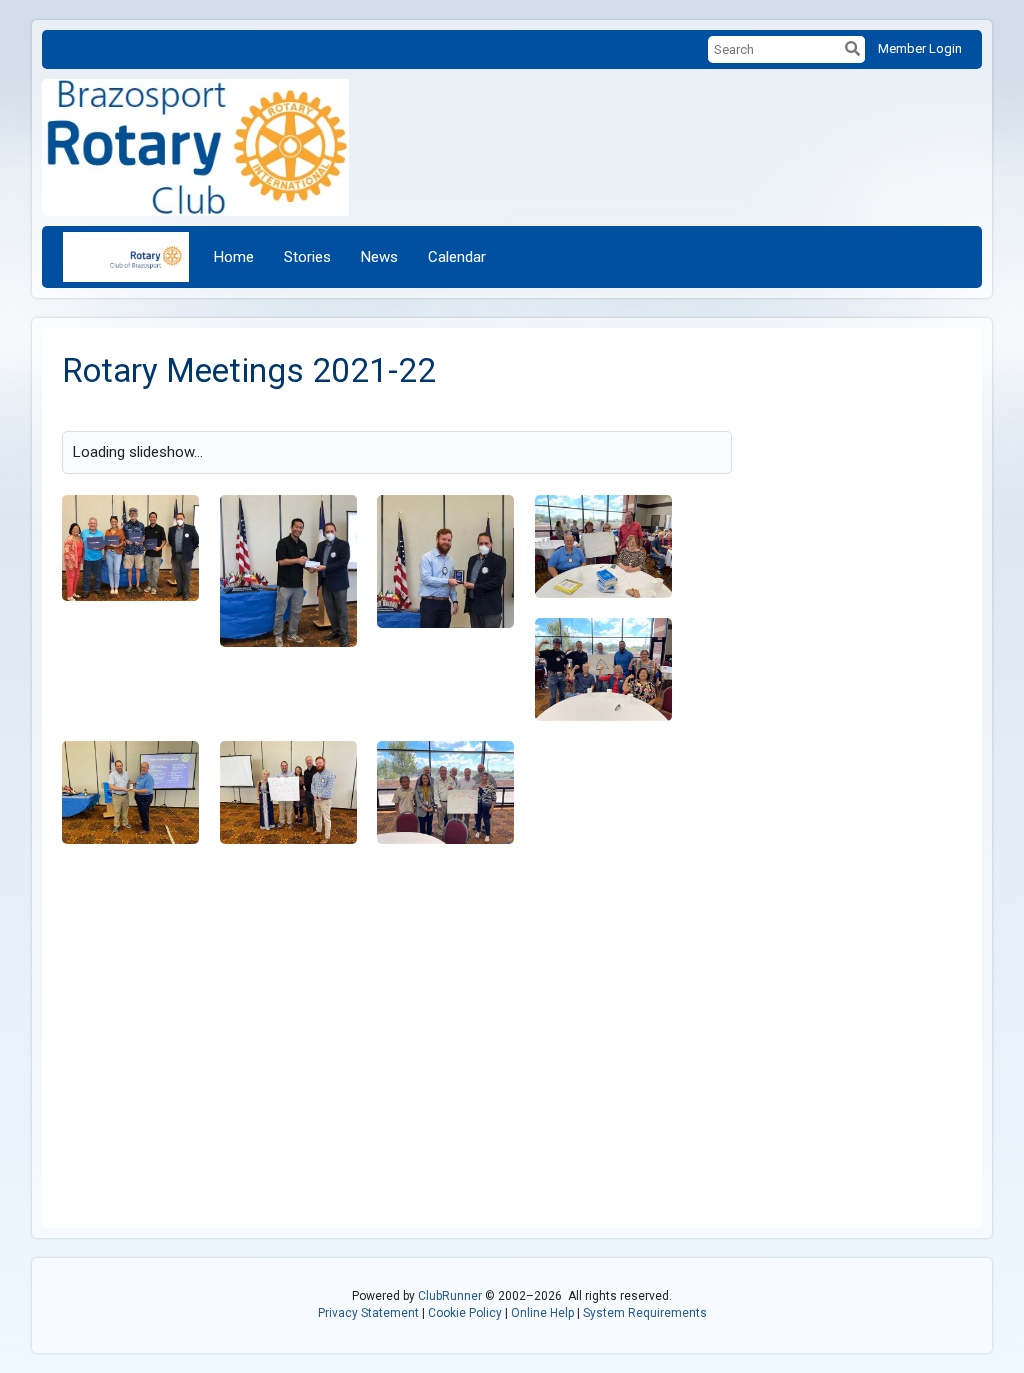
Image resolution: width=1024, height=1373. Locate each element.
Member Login (920, 48)
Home (234, 257)
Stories (307, 257)
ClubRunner (450, 1296)
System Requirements (645, 1313)
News (379, 257)
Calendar (457, 257)
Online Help (542, 1313)
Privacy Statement (368, 1313)
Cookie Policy (465, 1313)
